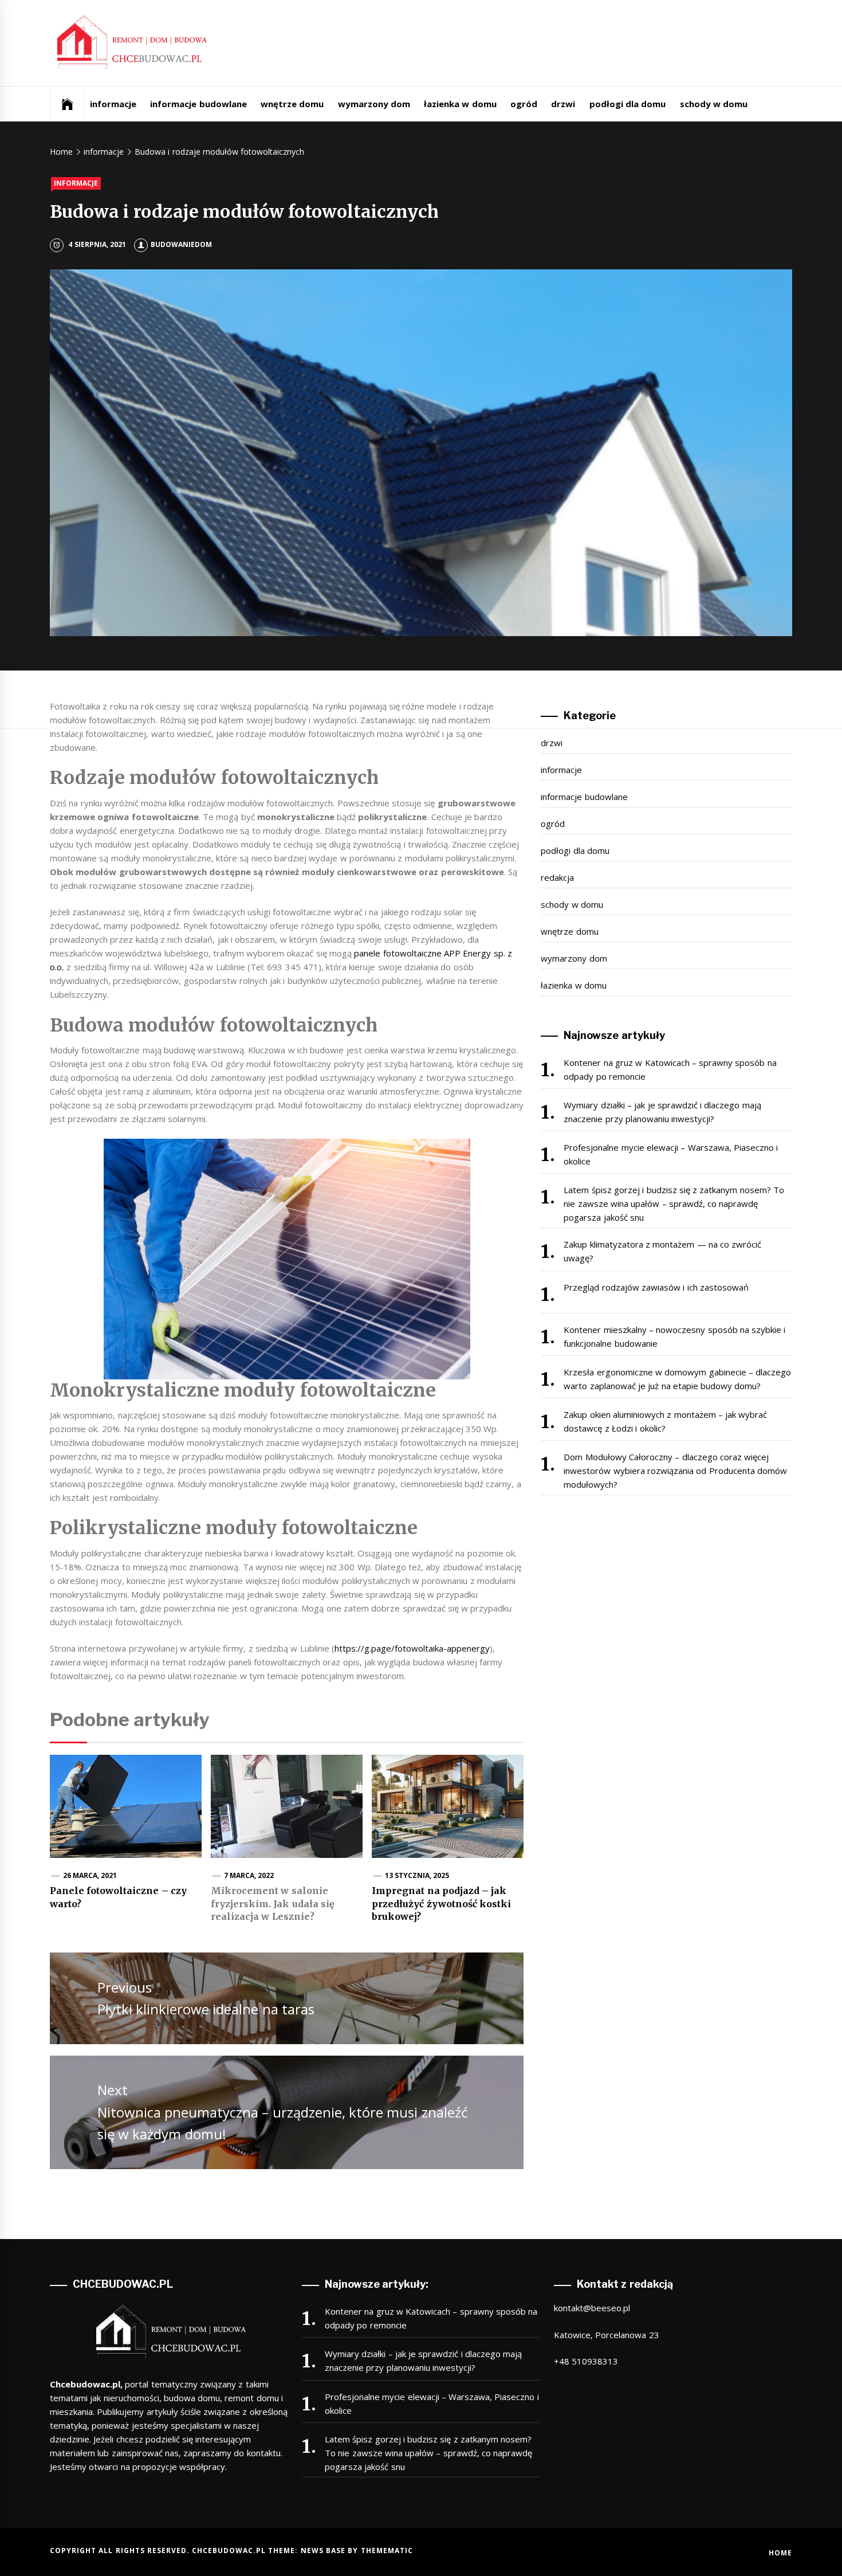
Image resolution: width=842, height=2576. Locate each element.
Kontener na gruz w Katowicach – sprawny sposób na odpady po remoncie (670, 1069)
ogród (524, 104)
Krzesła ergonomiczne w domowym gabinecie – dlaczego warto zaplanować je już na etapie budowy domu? (677, 1379)
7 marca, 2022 (249, 1875)
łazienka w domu (460, 104)
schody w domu (714, 104)
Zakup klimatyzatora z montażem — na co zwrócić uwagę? (662, 1251)
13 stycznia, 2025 (417, 1875)
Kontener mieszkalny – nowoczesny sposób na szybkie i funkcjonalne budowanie (674, 1336)
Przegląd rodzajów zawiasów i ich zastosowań (656, 1287)
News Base (324, 2550)
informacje (113, 104)
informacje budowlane (198, 104)
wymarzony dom (374, 104)
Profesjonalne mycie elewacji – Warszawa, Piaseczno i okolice (671, 1154)
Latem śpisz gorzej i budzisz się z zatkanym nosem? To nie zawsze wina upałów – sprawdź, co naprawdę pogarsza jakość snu (674, 1203)
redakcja (557, 877)
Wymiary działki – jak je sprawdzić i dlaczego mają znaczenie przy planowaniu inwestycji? (662, 1112)
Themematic (387, 2550)
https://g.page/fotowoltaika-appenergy (412, 1648)
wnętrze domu (292, 104)
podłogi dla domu (628, 104)
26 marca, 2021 (90, 1875)
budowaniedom (181, 244)
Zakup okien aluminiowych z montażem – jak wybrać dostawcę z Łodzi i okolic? (665, 1421)
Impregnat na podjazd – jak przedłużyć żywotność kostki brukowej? (441, 1903)
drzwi (563, 104)
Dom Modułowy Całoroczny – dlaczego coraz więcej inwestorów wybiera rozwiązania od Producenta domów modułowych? (675, 1471)
